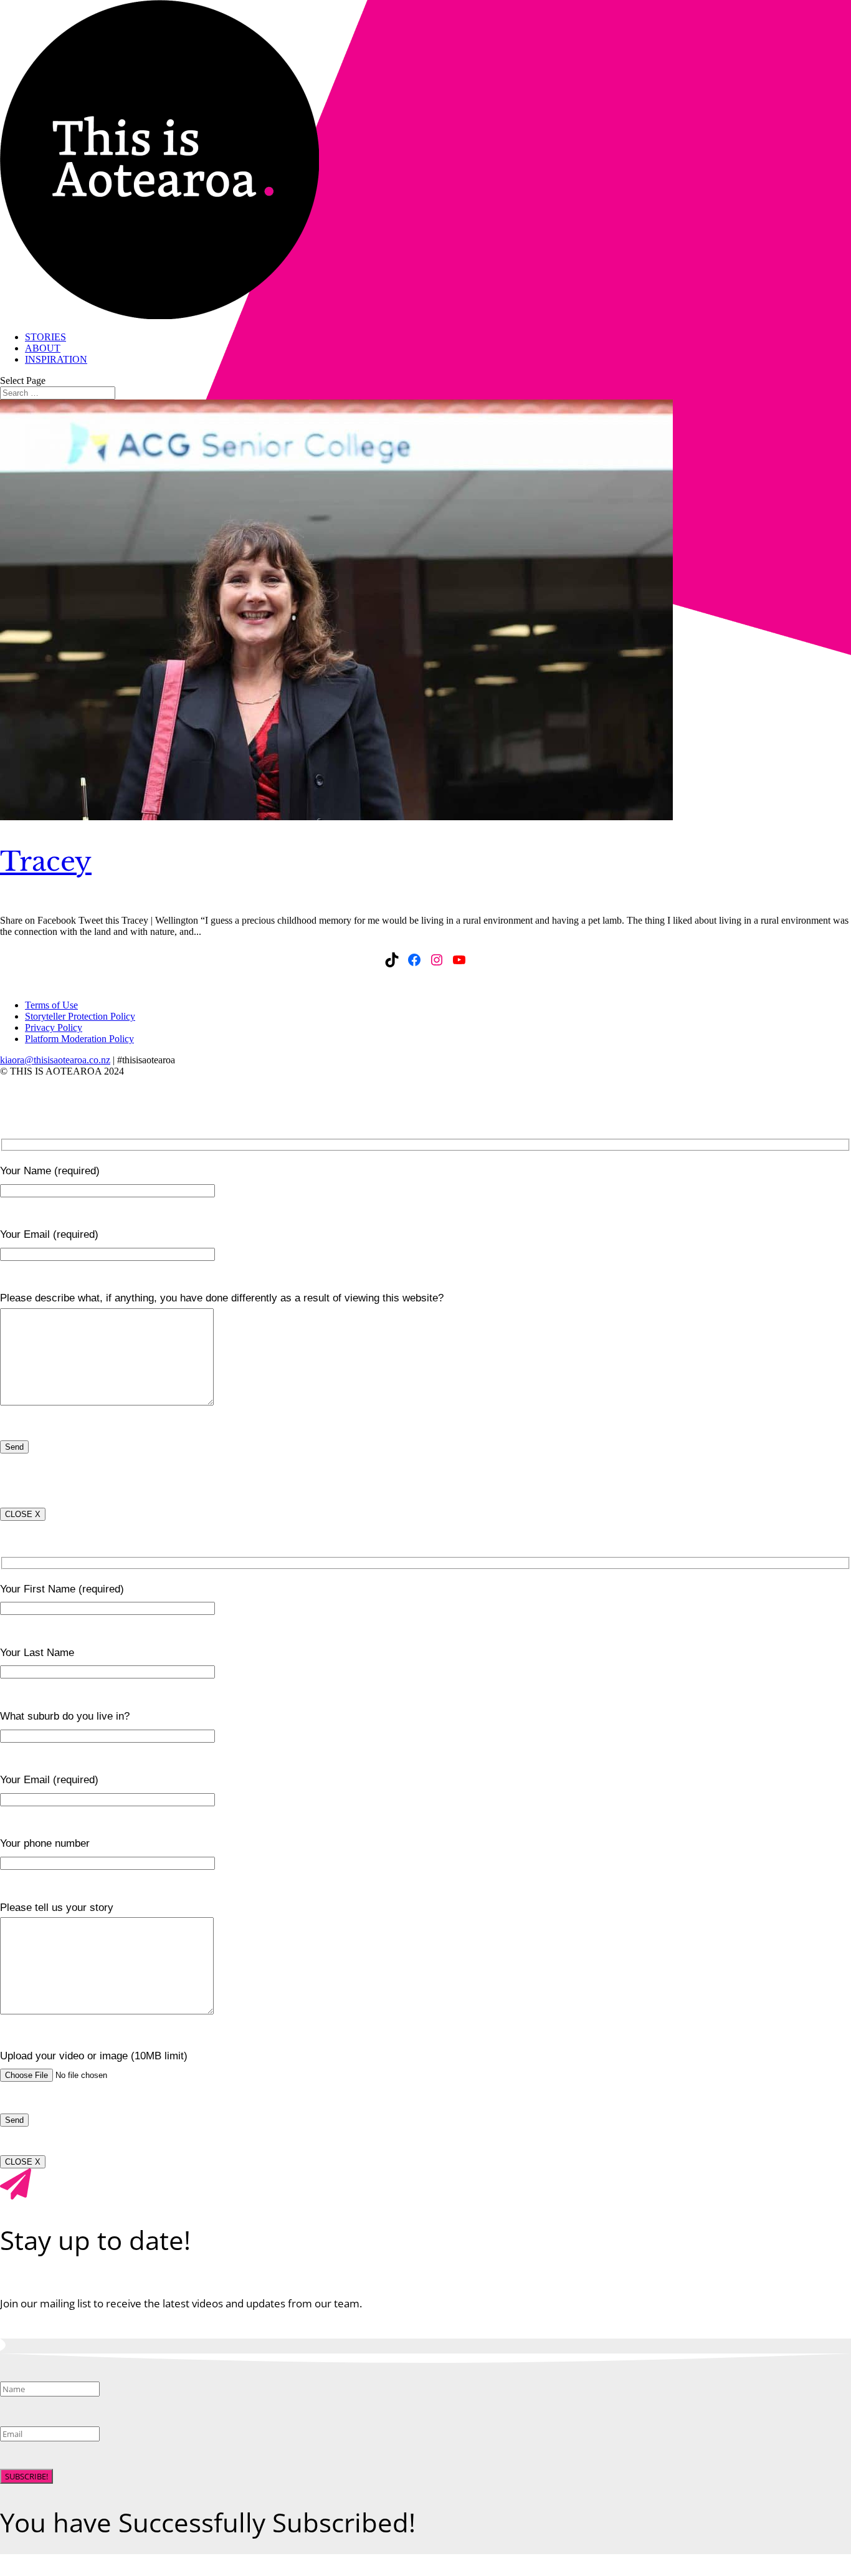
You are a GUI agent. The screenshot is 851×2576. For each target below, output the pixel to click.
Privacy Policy (54, 1027)
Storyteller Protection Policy (80, 1016)
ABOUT (43, 348)
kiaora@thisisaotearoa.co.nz (55, 1060)
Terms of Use (51, 1005)
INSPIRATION (56, 359)
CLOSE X (23, 1514)
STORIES (45, 337)
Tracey (46, 861)
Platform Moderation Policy (79, 1039)
